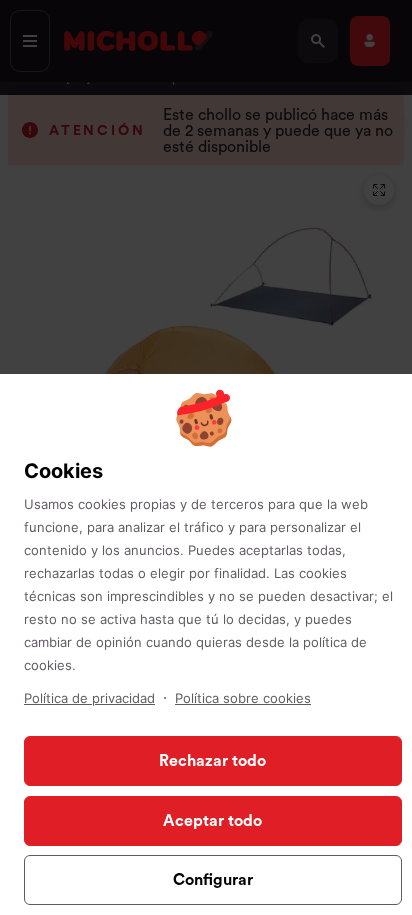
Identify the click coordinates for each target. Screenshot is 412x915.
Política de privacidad (89, 698)
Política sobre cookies (243, 698)
